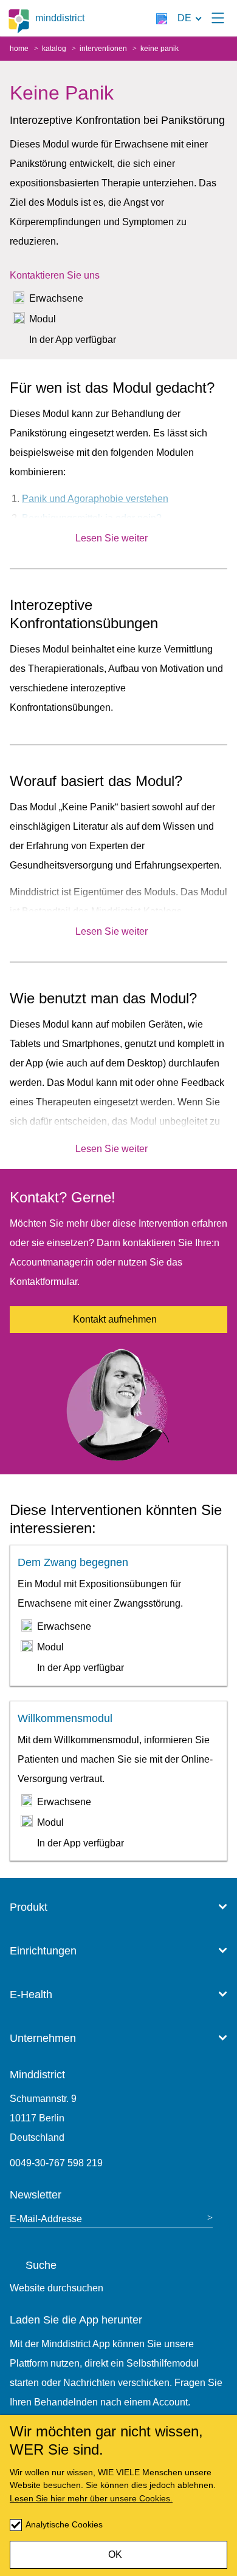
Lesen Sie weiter (112, 538)
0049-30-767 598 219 (56, 2163)
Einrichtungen (43, 1951)
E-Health (31, 1995)
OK (115, 2554)
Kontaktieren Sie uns (55, 275)
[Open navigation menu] (218, 18)
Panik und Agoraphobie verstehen (95, 499)
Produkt (29, 1907)
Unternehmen (43, 2038)
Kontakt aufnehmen (115, 1319)
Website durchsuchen (57, 2288)
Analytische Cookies (64, 2524)
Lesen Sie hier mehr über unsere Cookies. (91, 2498)
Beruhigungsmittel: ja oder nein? (92, 518)
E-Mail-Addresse (46, 2219)
